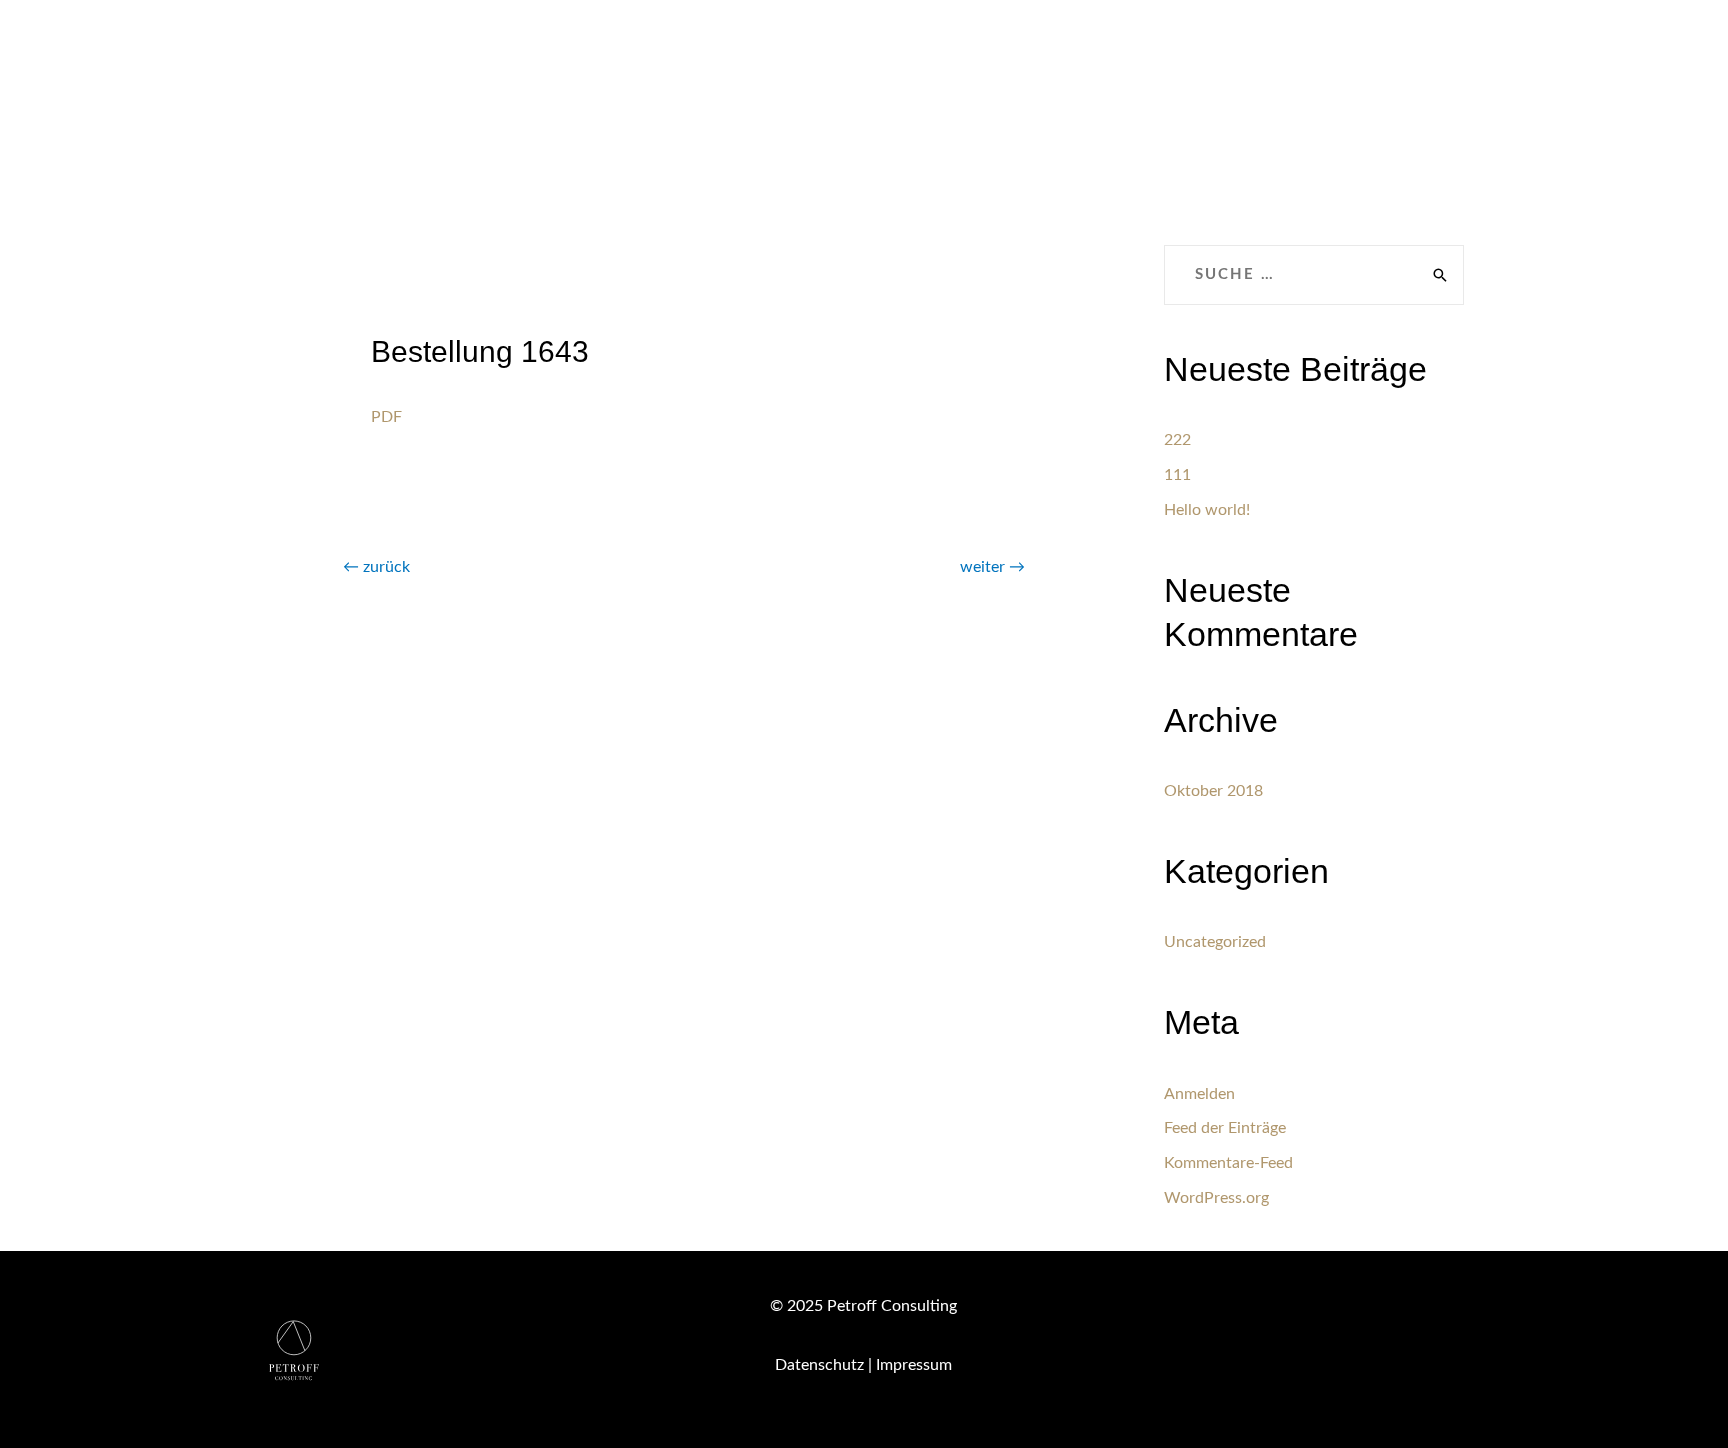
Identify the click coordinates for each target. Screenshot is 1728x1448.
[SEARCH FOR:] (1314, 275)
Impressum (914, 1365)
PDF (386, 417)
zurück (376, 567)
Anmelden (1199, 1094)
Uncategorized (1215, 942)
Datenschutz (819, 1365)
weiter (992, 567)
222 (1177, 440)
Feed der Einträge (1225, 1128)
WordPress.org (1216, 1198)
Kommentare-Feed (1228, 1163)
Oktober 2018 (1213, 791)
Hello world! (1207, 510)
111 (1177, 475)
